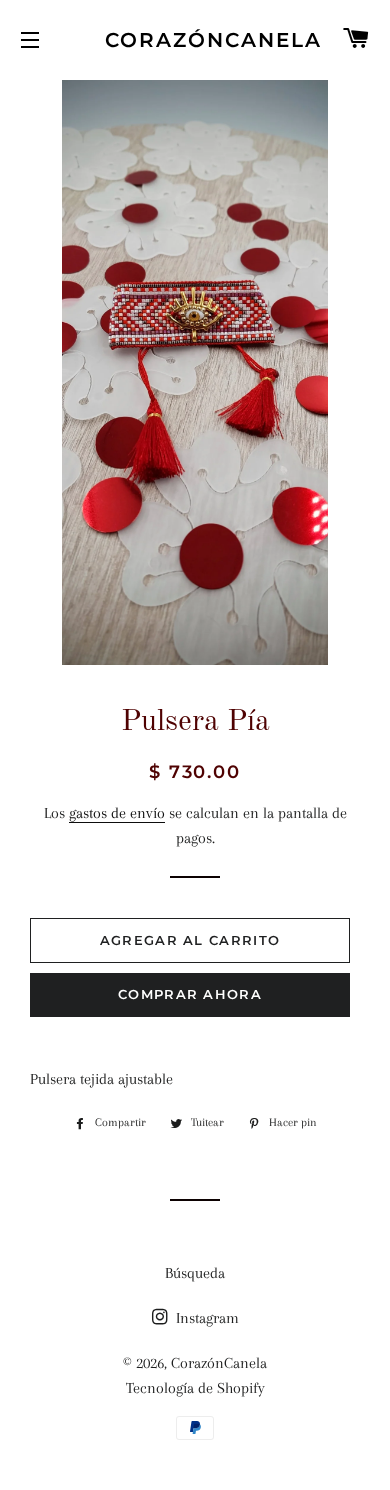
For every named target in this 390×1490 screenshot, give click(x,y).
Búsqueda (195, 1273)
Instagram (205, 1318)
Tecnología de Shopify (195, 1388)
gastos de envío (117, 813)
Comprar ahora (190, 994)
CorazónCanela (195, 40)
